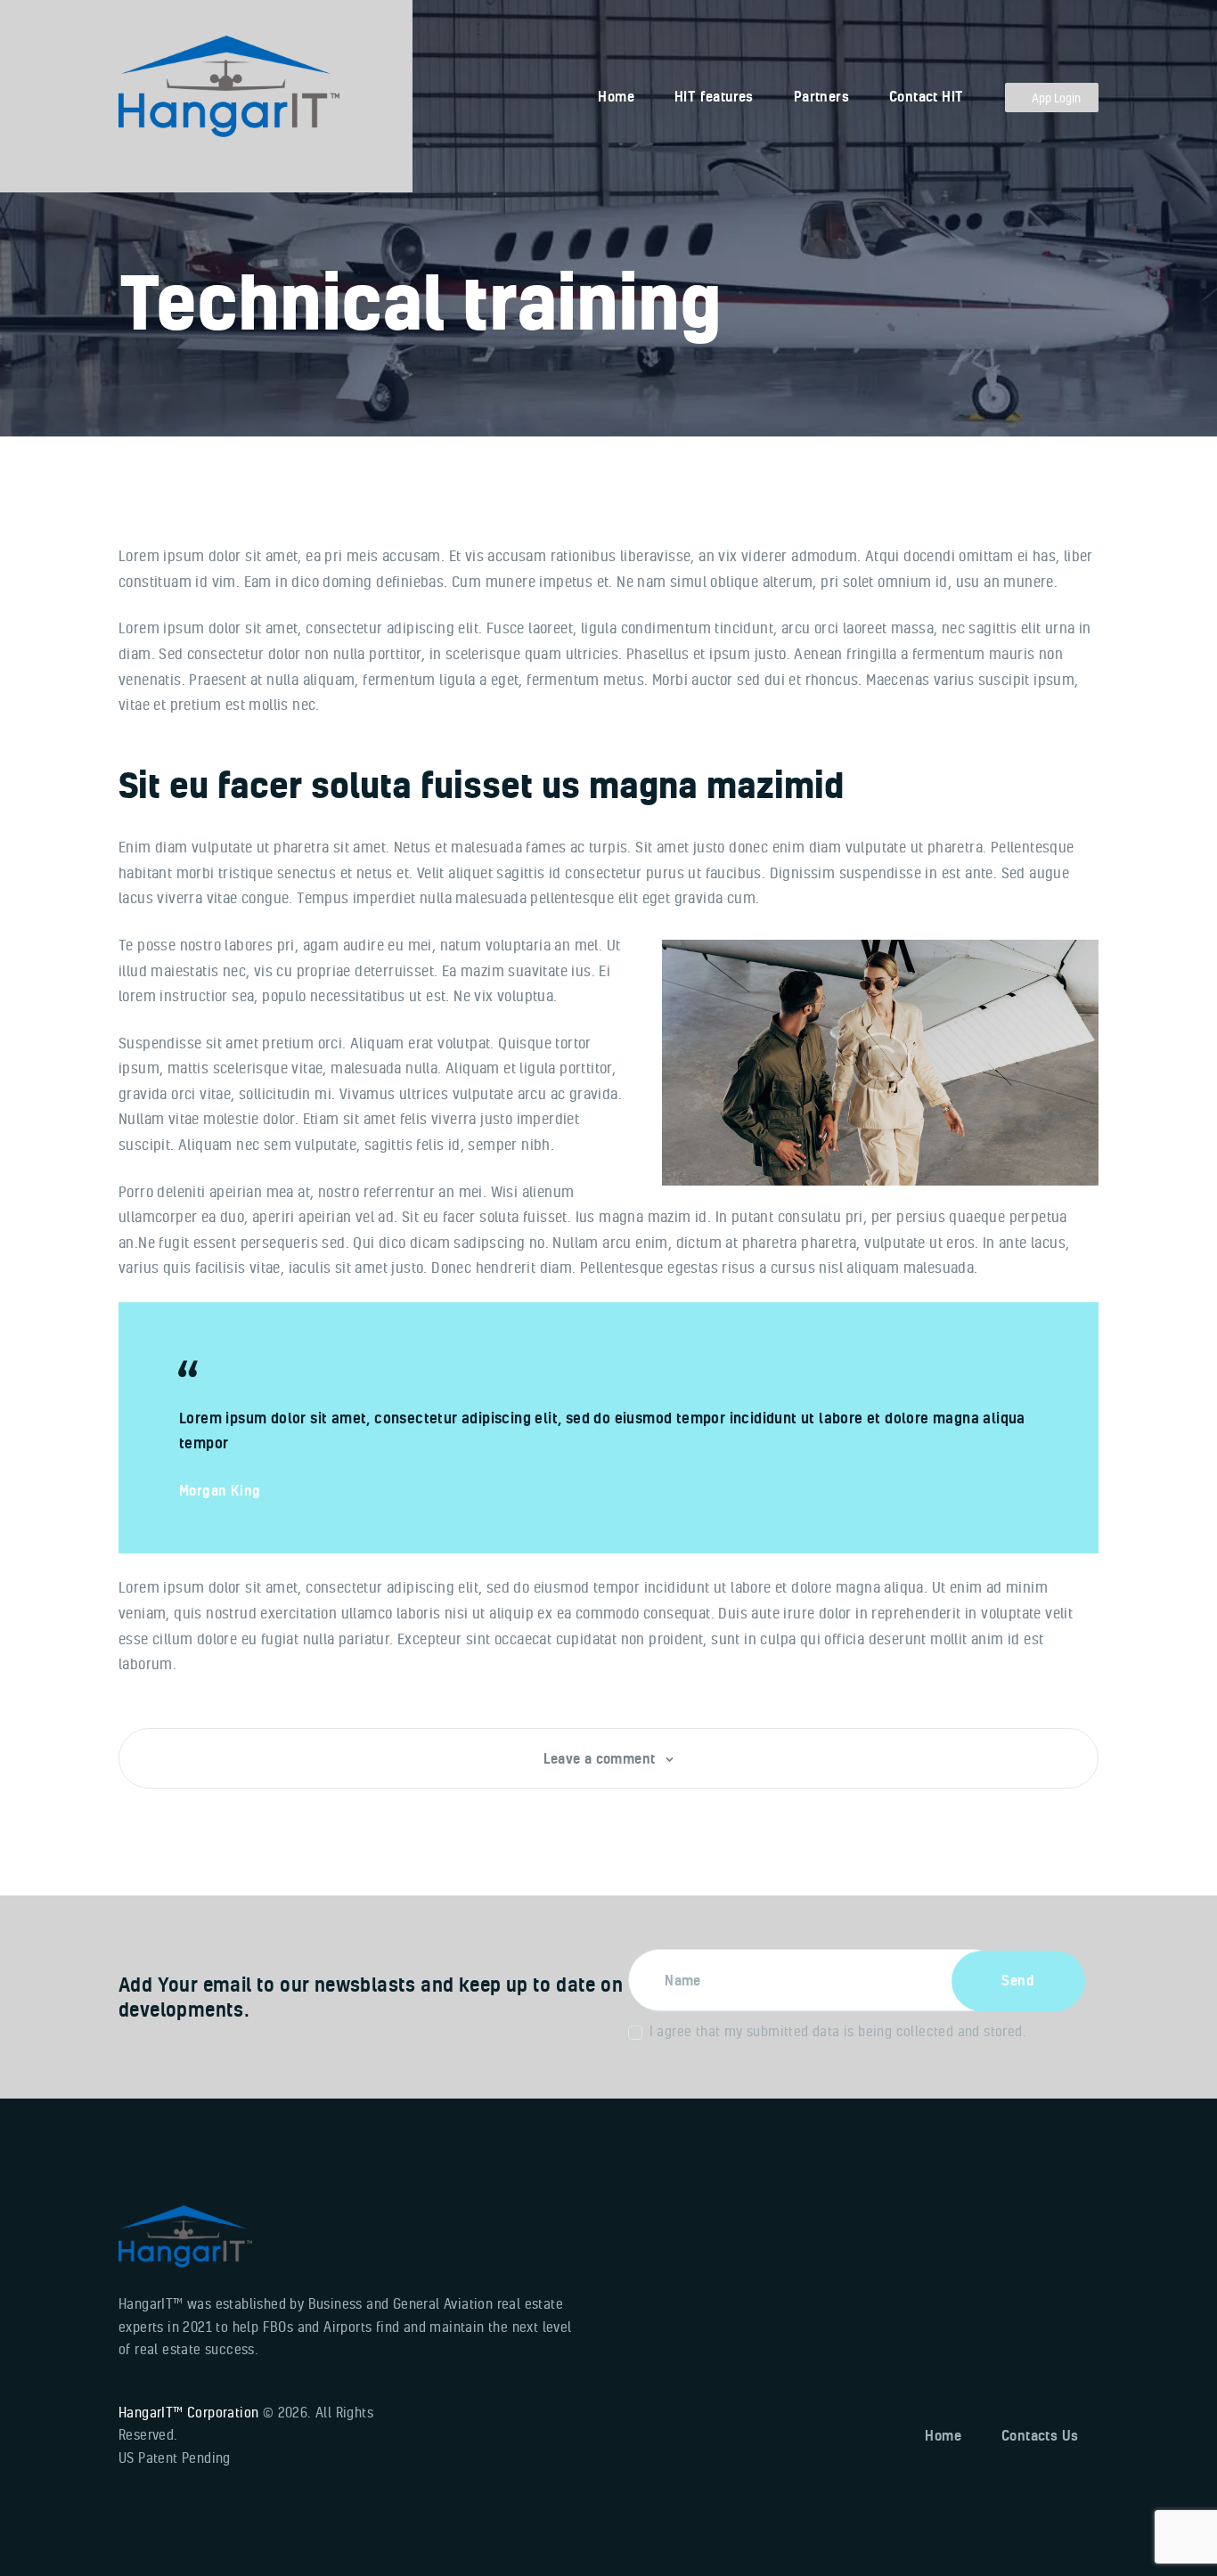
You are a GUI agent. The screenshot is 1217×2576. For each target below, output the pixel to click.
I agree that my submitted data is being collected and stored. (838, 2031)
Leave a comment (601, 1758)
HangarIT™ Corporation (188, 2412)
